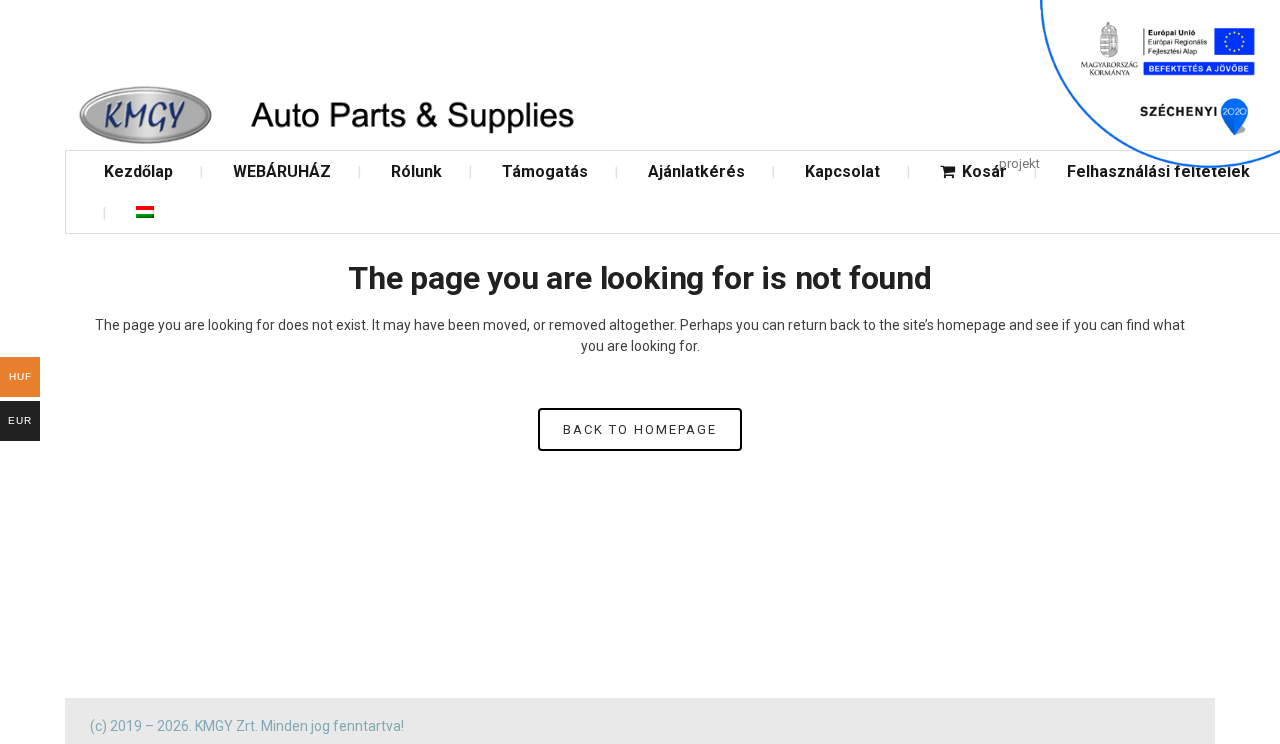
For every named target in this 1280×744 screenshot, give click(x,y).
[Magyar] (145, 212)
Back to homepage (640, 429)
